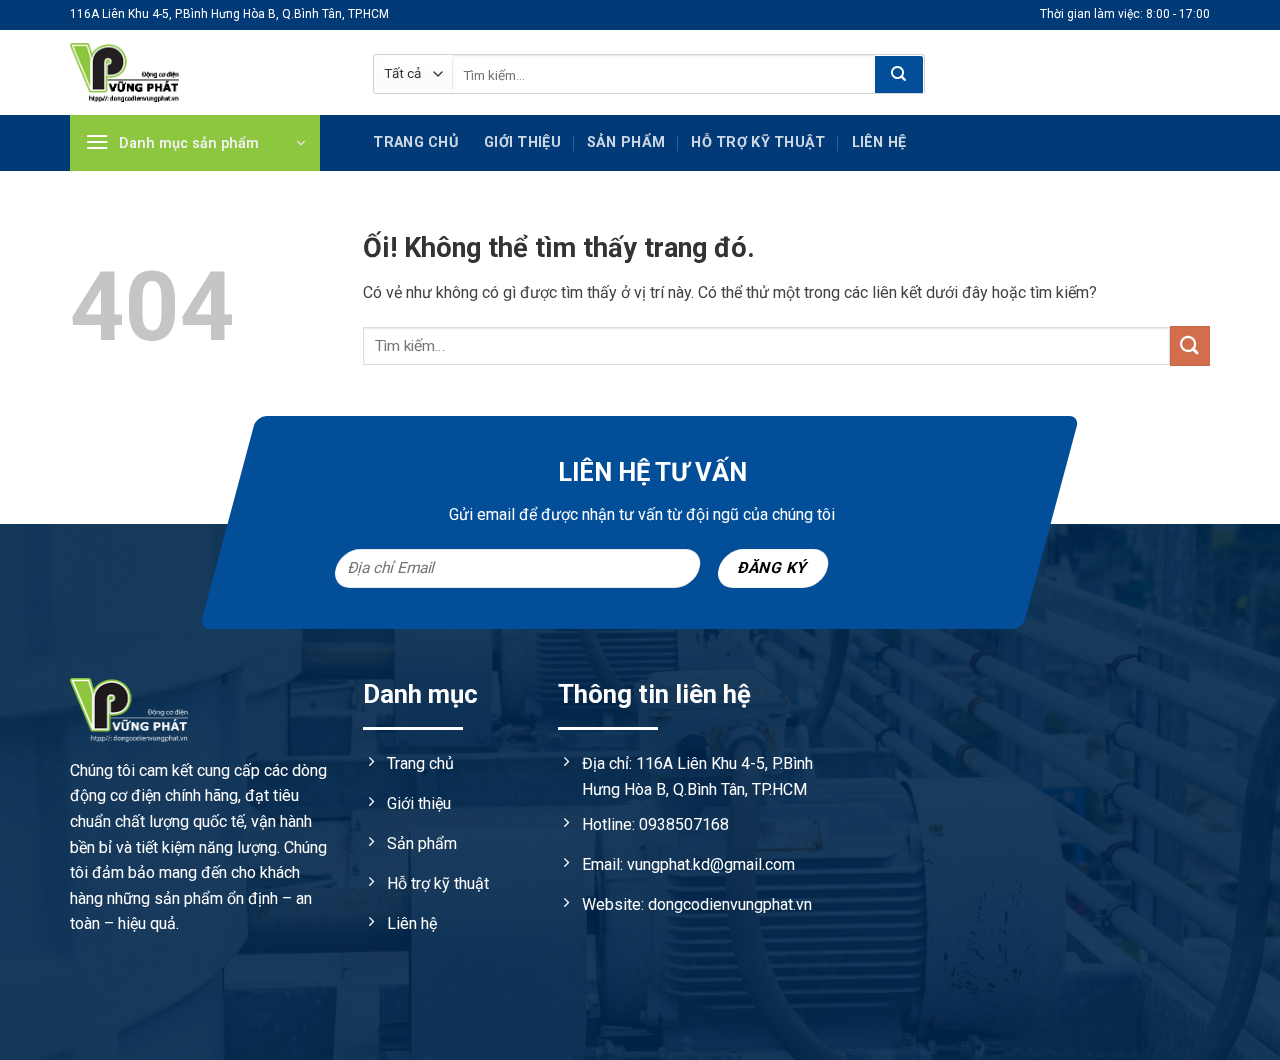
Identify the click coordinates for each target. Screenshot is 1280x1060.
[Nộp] (899, 75)
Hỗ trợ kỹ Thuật (758, 142)
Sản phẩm (626, 142)
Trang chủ (415, 142)
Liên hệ (879, 142)
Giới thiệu (522, 142)
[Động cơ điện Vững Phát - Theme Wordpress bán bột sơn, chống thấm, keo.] (206, 72)
